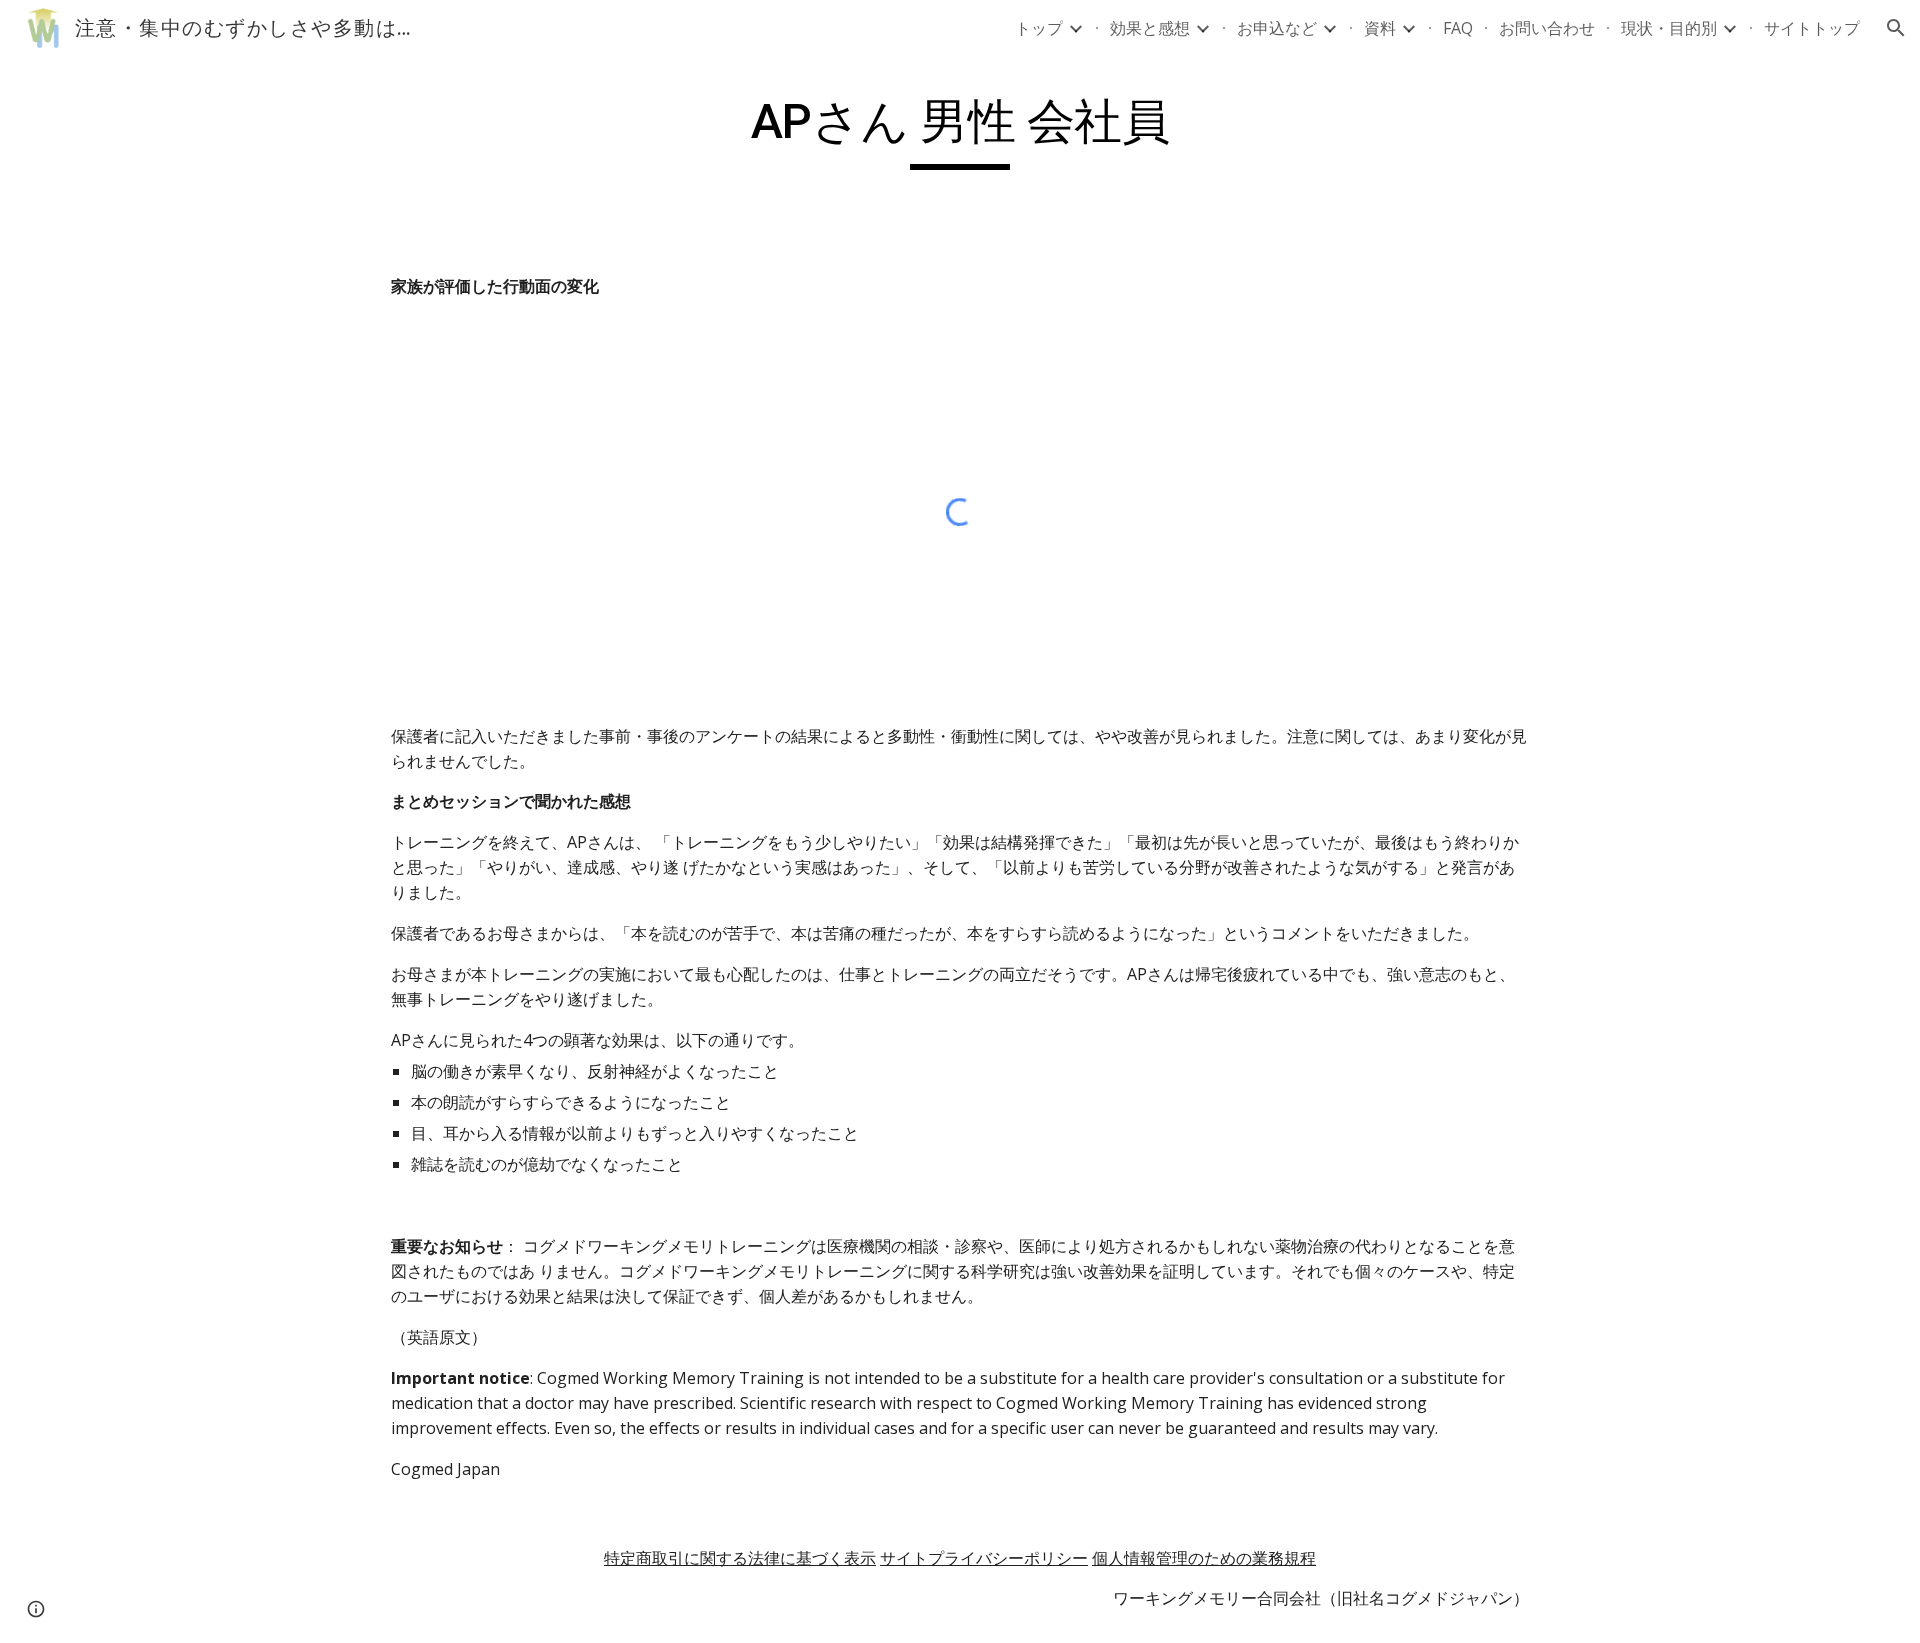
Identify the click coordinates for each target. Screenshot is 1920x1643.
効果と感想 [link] (1150, 28)
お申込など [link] (1277, 28)
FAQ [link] (1458, 28)
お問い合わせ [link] (1547, 28)
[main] (960, 131)
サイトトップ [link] (1812, 28)
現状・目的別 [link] (1669, 28)
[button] (1896, 28)
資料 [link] (1380, 28)
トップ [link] (1039, 28)
